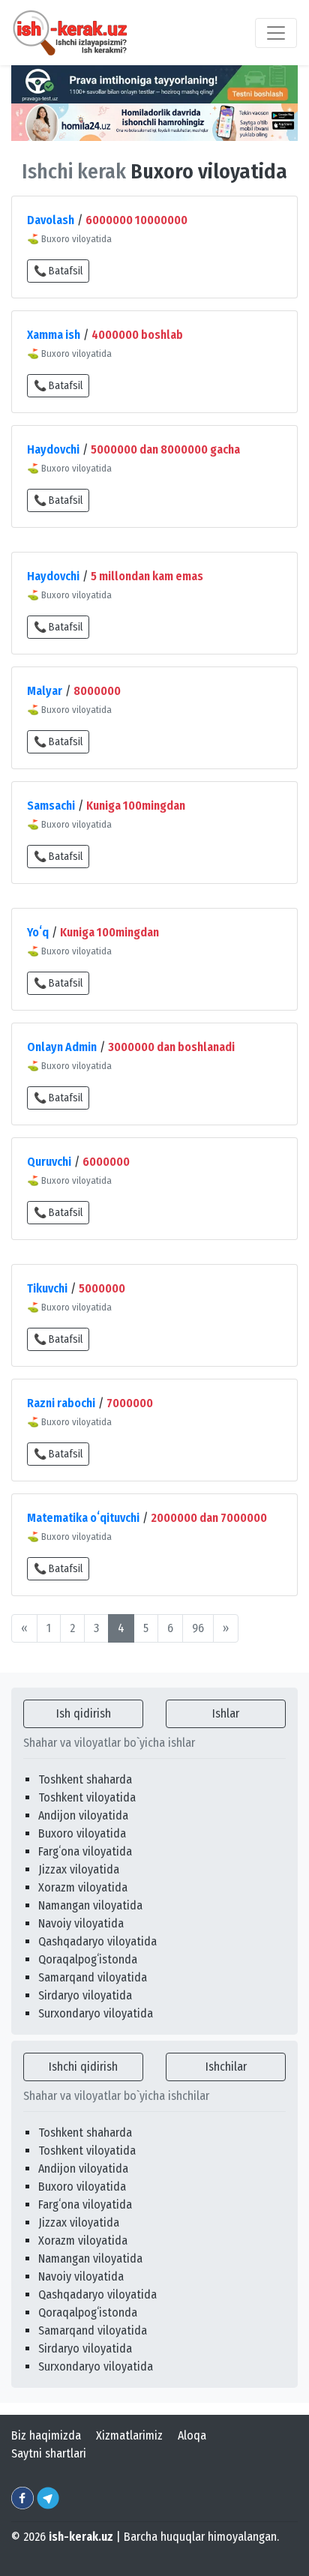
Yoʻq (38, 932)
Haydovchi (53, 449)
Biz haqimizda (46, 2435)
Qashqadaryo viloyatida (97, 1941)
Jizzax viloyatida (79, 1869)
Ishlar (226, 1713)
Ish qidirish (84, 1713)
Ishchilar (226, 2067)
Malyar (45, 691)
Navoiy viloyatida (81, 1923)
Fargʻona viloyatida (85, 1851)
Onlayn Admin (62, 1047)
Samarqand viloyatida (93, 1977)
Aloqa (192, 2435)
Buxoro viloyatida (82, 1833)
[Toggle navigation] (276, 33)
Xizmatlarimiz (129, 2435)
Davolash (51, 220)
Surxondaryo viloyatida (96, 2013)
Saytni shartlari (49, 2453)
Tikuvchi (47, 1288)
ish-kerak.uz (81, 2537)
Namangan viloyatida (90, 1905)
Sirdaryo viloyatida (85, 1995)
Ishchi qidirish (83, 2067)
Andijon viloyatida (83, 1815)
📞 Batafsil (58, 271)
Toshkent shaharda (85, 1779)
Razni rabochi (61, 1403)
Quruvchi (49, 1162)
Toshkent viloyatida (87, 1797)
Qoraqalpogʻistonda (88, 1959)
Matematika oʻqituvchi (83, 1518)
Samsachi (51, 806)
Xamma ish (54, 335)
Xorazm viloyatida (83, 1887)
